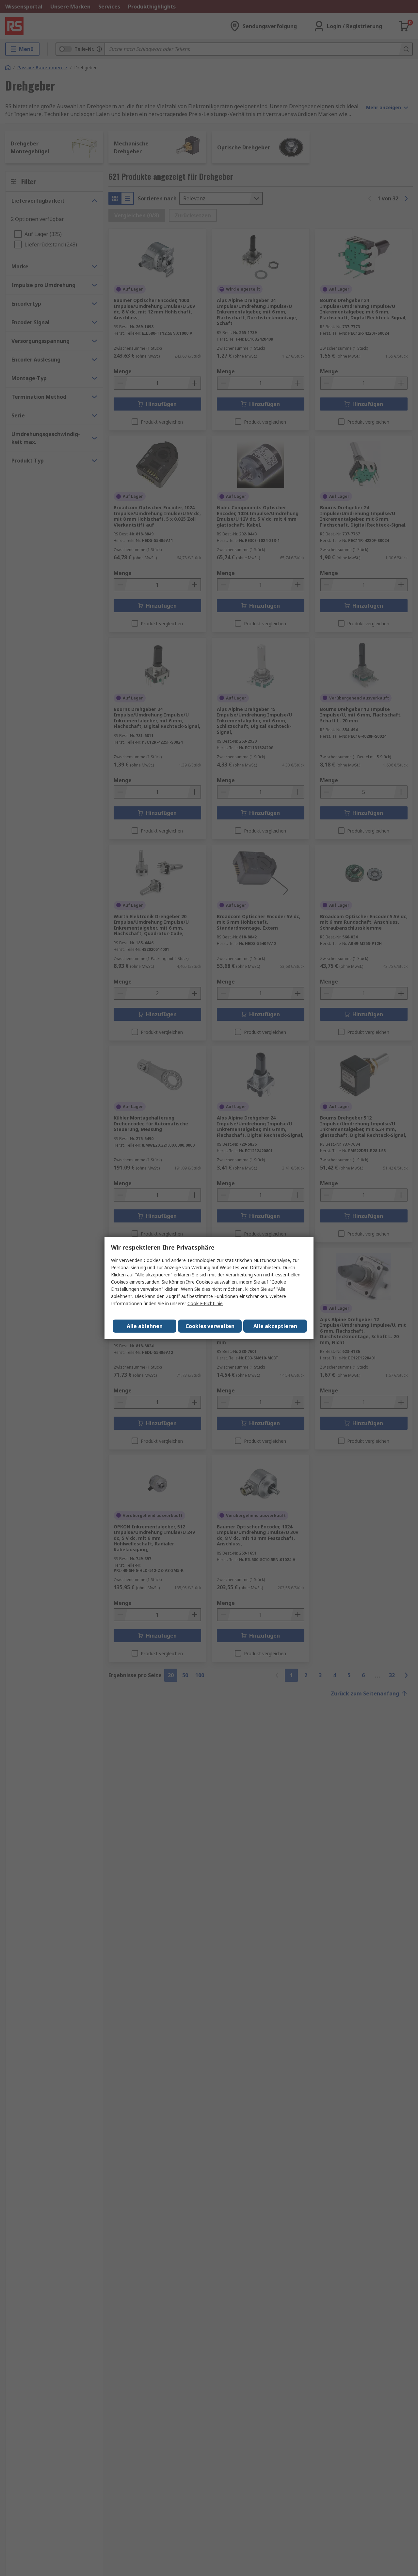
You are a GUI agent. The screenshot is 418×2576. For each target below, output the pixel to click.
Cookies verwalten (210, 1326)
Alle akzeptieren (275, 1326)
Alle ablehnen (145, 1326)
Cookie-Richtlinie (205, 1303)
